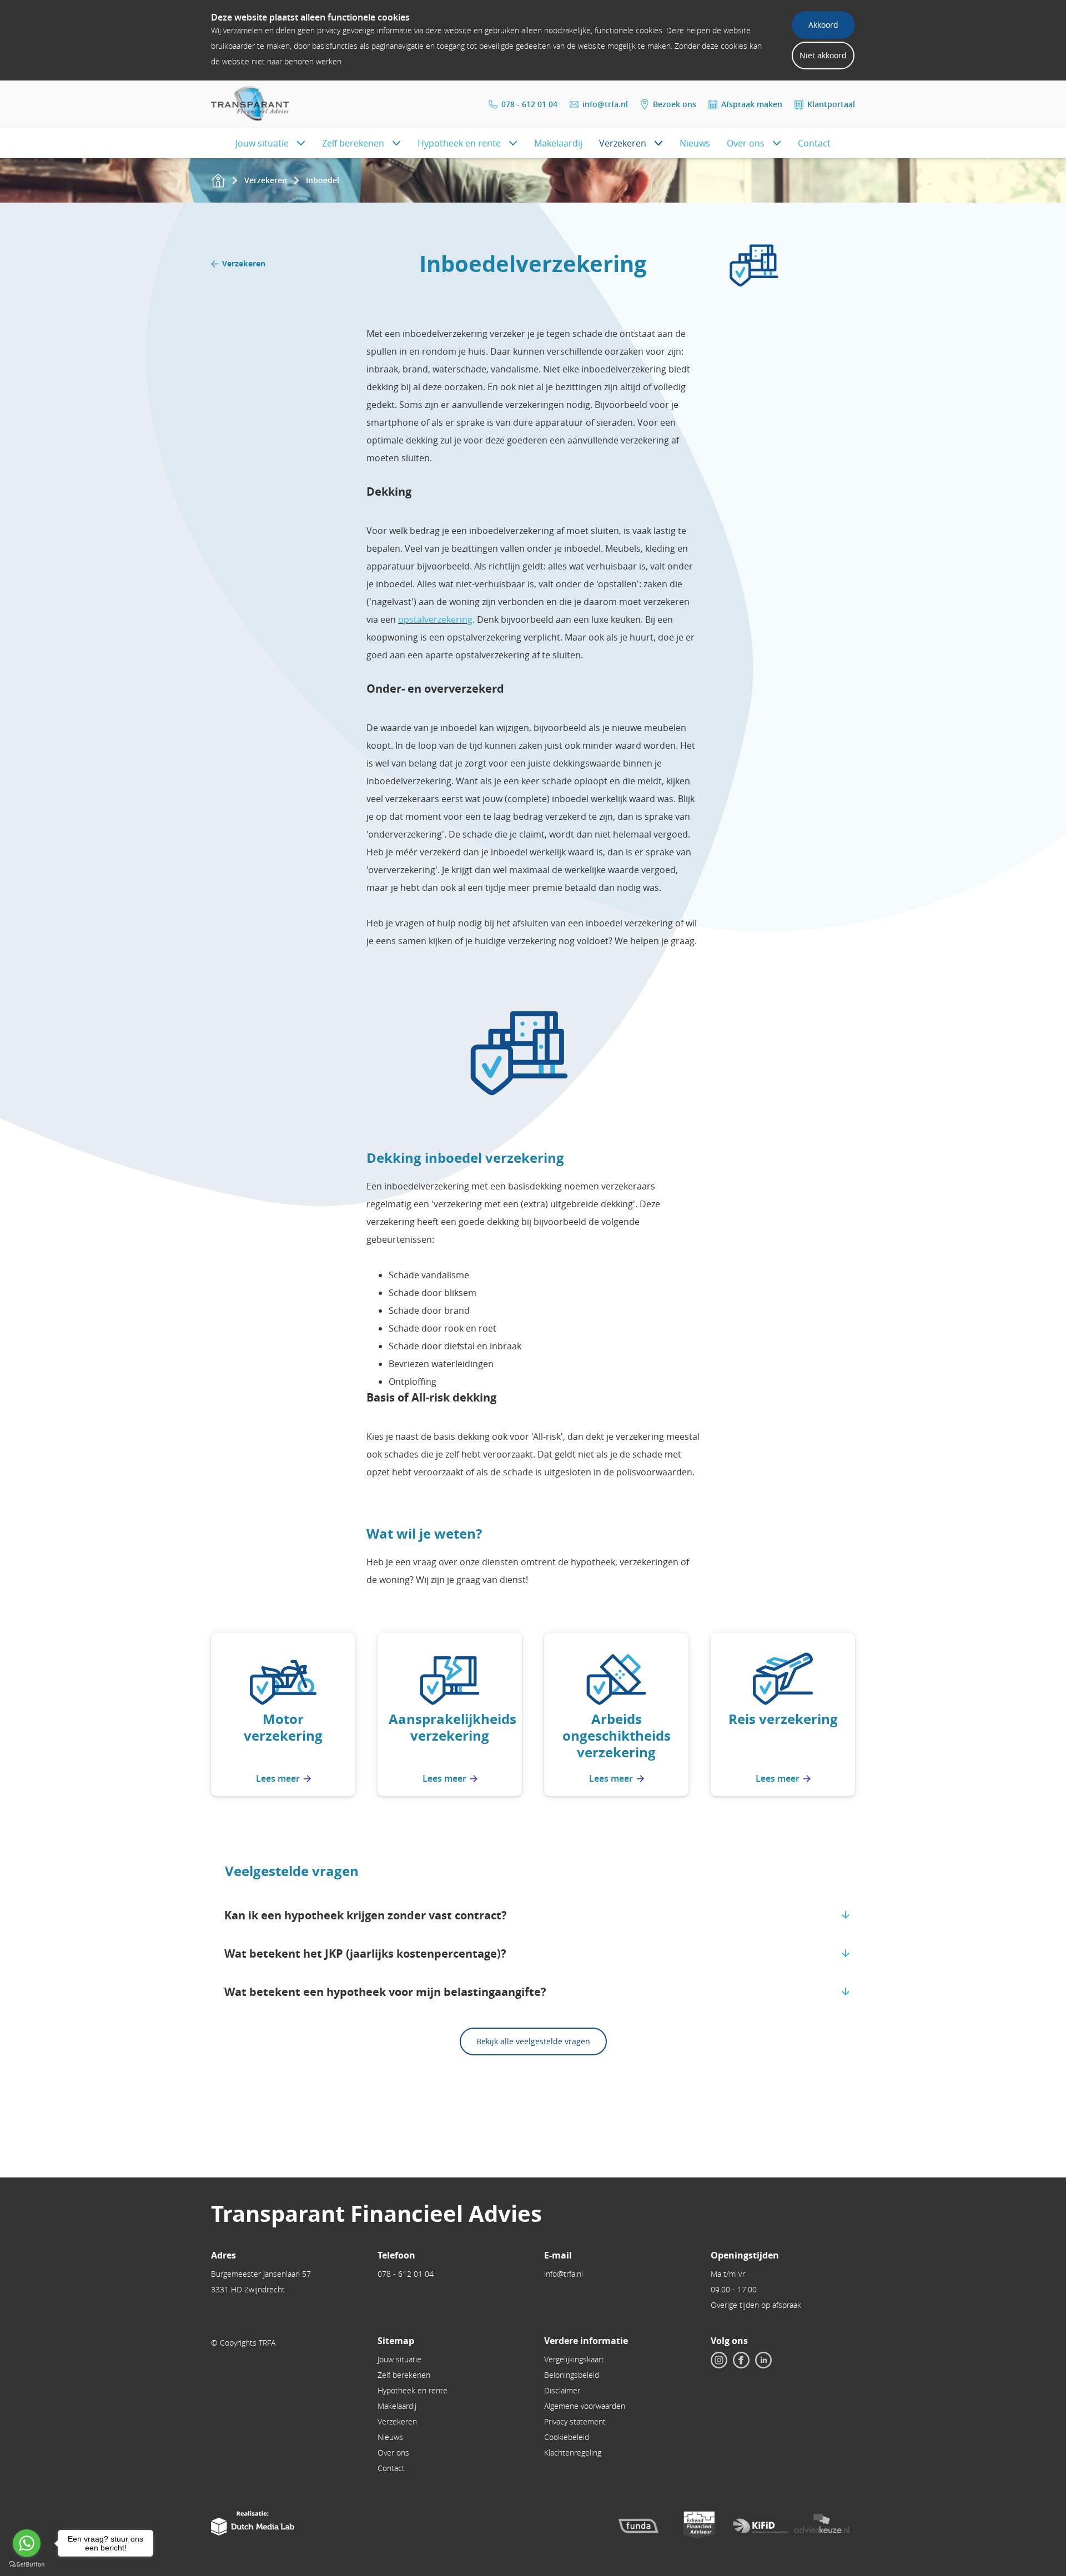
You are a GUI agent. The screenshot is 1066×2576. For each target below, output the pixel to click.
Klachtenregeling (573, 2453)
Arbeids (617, 1719)
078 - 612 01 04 (529, 104)
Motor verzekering (283, 1727)
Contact (814, 143)
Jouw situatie (262, 143)
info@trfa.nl (605, 104)
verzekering (450, 1736)
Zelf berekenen (353, 143)
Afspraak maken (752, 104)
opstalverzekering (435, 619)
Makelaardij (558, 143)
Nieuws (695, 143)
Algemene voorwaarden (585, 2406)
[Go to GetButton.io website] (27, 2565)
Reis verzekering (783, 1719)
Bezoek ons (675, 104)
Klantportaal (831, 104)
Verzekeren (623, 143)
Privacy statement (575, 2421)
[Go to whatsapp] (27, 2543)
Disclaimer (562, 2390)
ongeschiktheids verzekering (617, 1744)
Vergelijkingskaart (574, 2359)
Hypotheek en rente (459, 143)
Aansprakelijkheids (452, 1719)
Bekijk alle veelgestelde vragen (533, 2041)
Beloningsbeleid (572, 2375)
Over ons (746, 143)
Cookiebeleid (567, 2437)
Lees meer (278, 1778)
